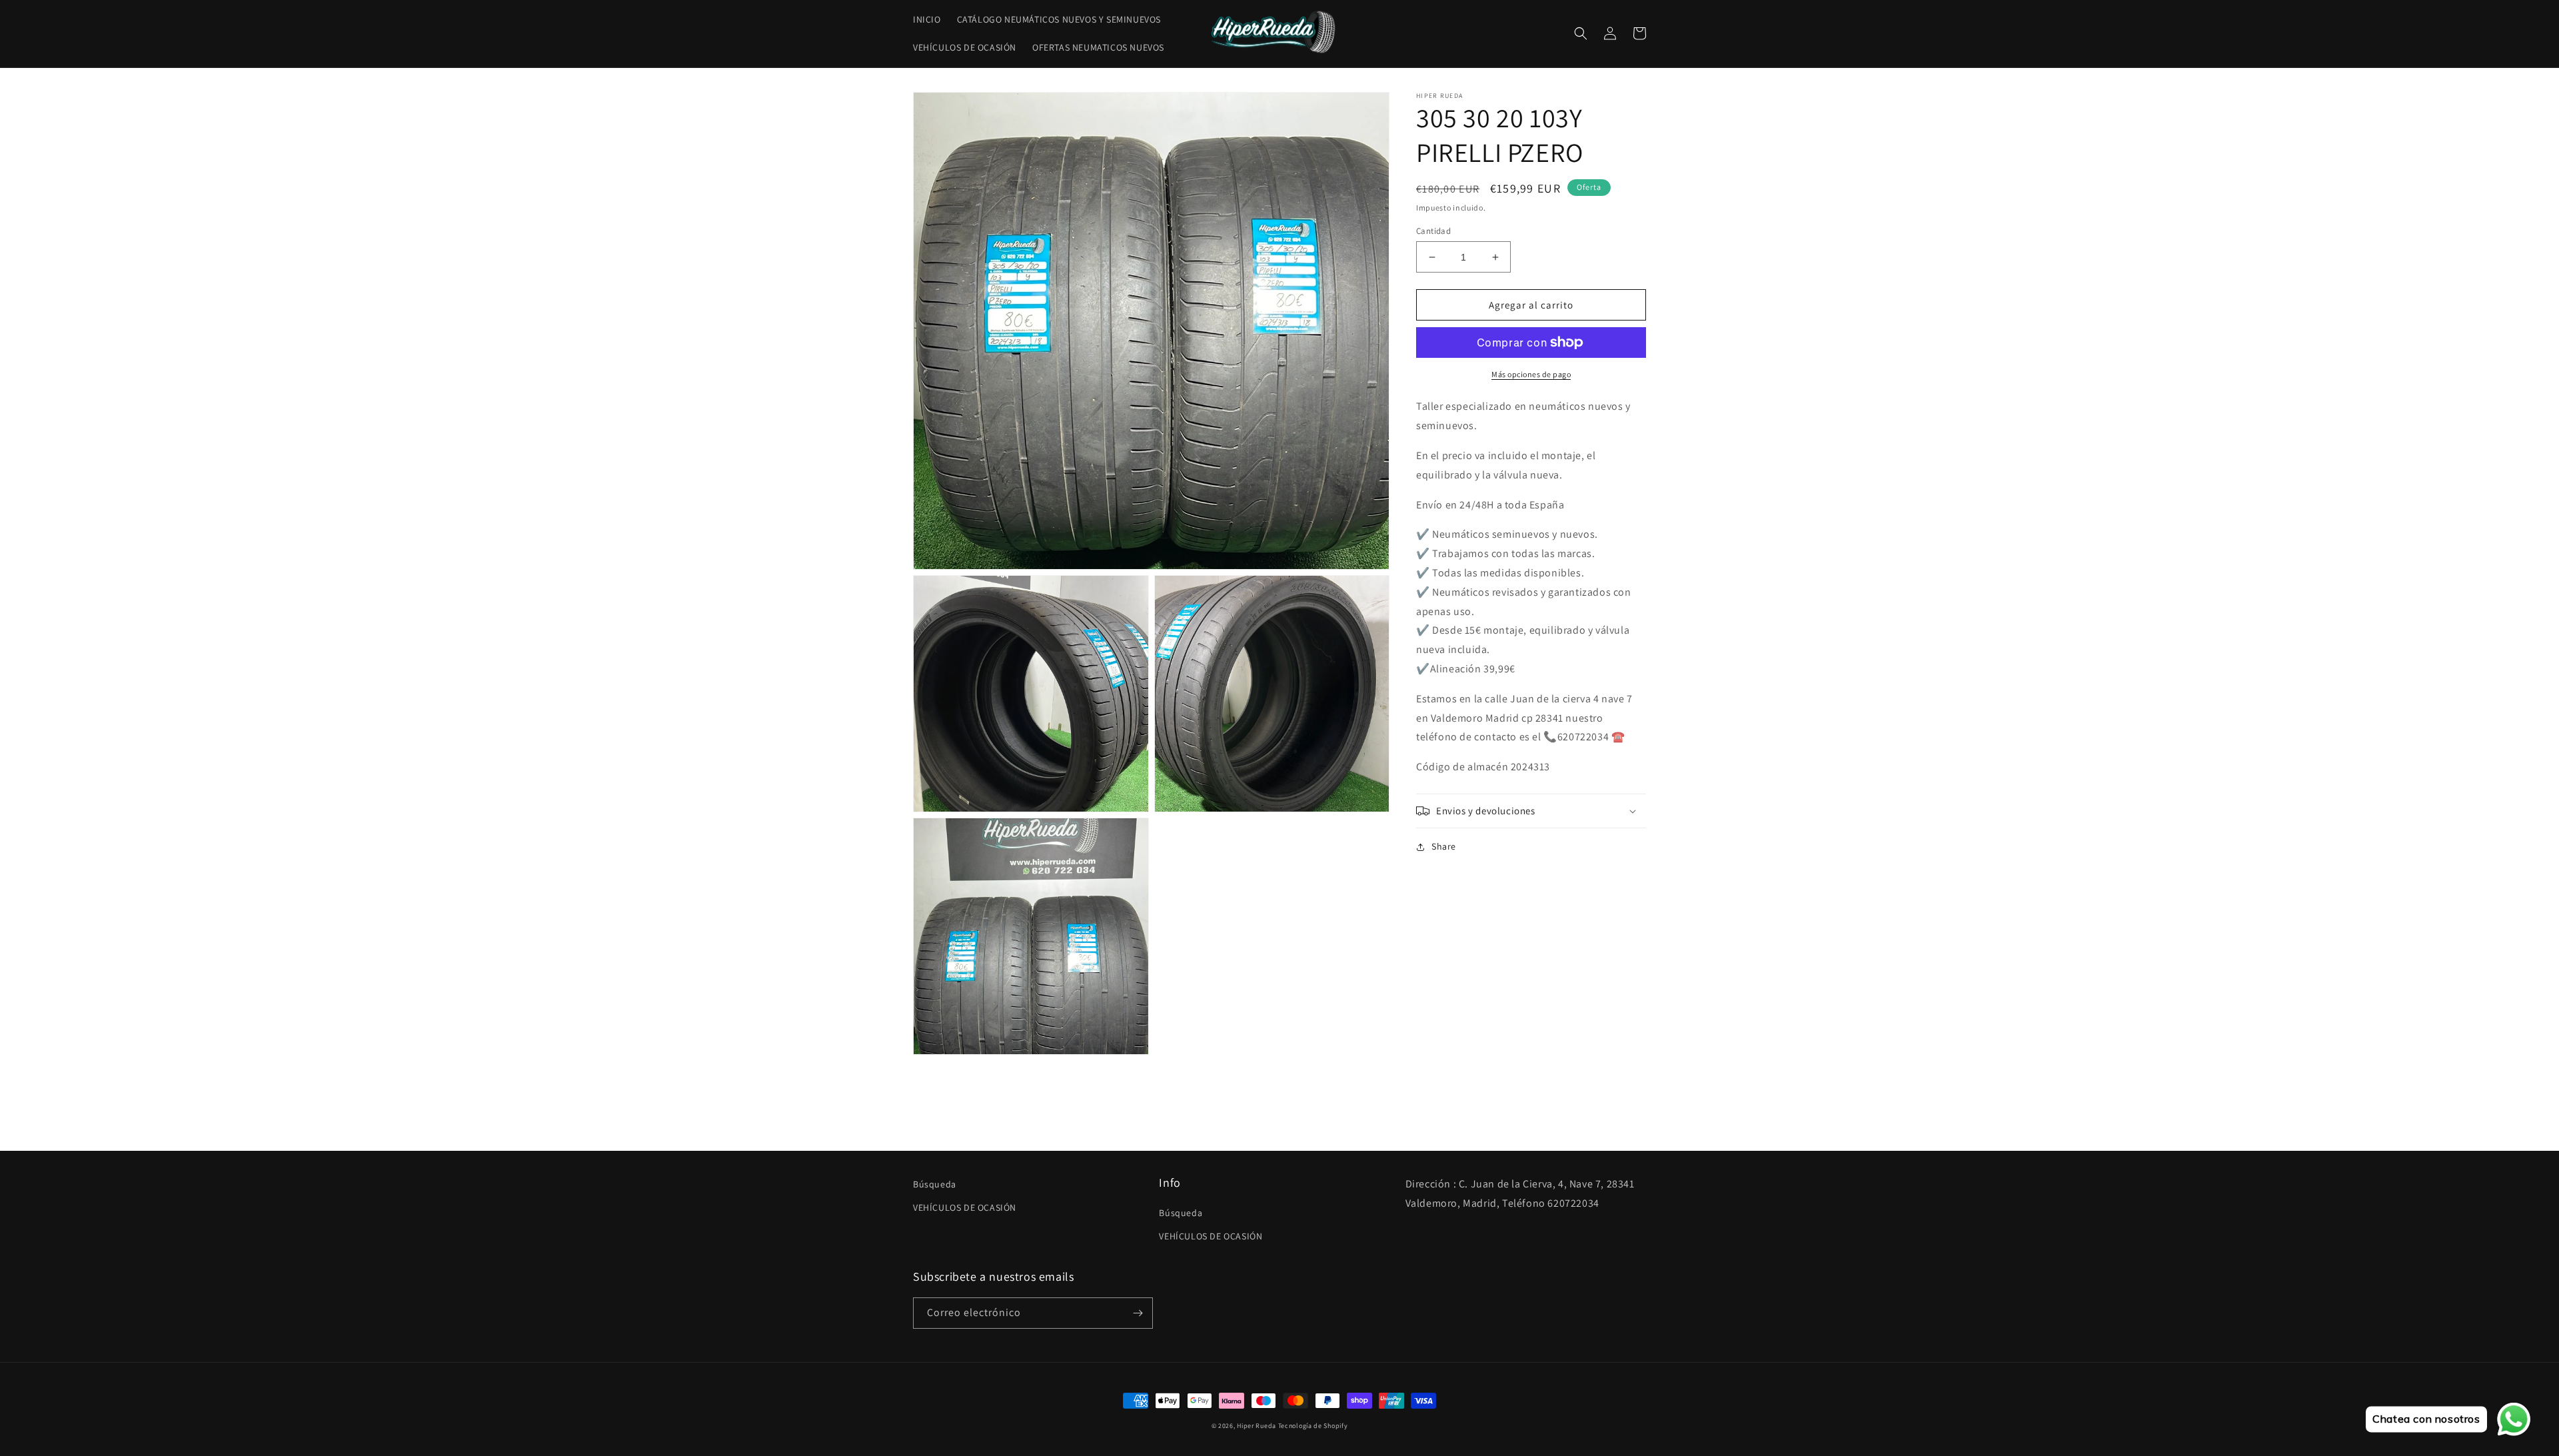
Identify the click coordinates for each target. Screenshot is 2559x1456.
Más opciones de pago (1531, 374)
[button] (1581, 33)
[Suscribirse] (1138, 1313)
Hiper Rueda (1257, 1426)
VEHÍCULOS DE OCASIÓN (965, 1207)
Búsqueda (935, 1184)
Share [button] (1444, 846)
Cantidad (1433, 231)
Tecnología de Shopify (1313, 1426)
